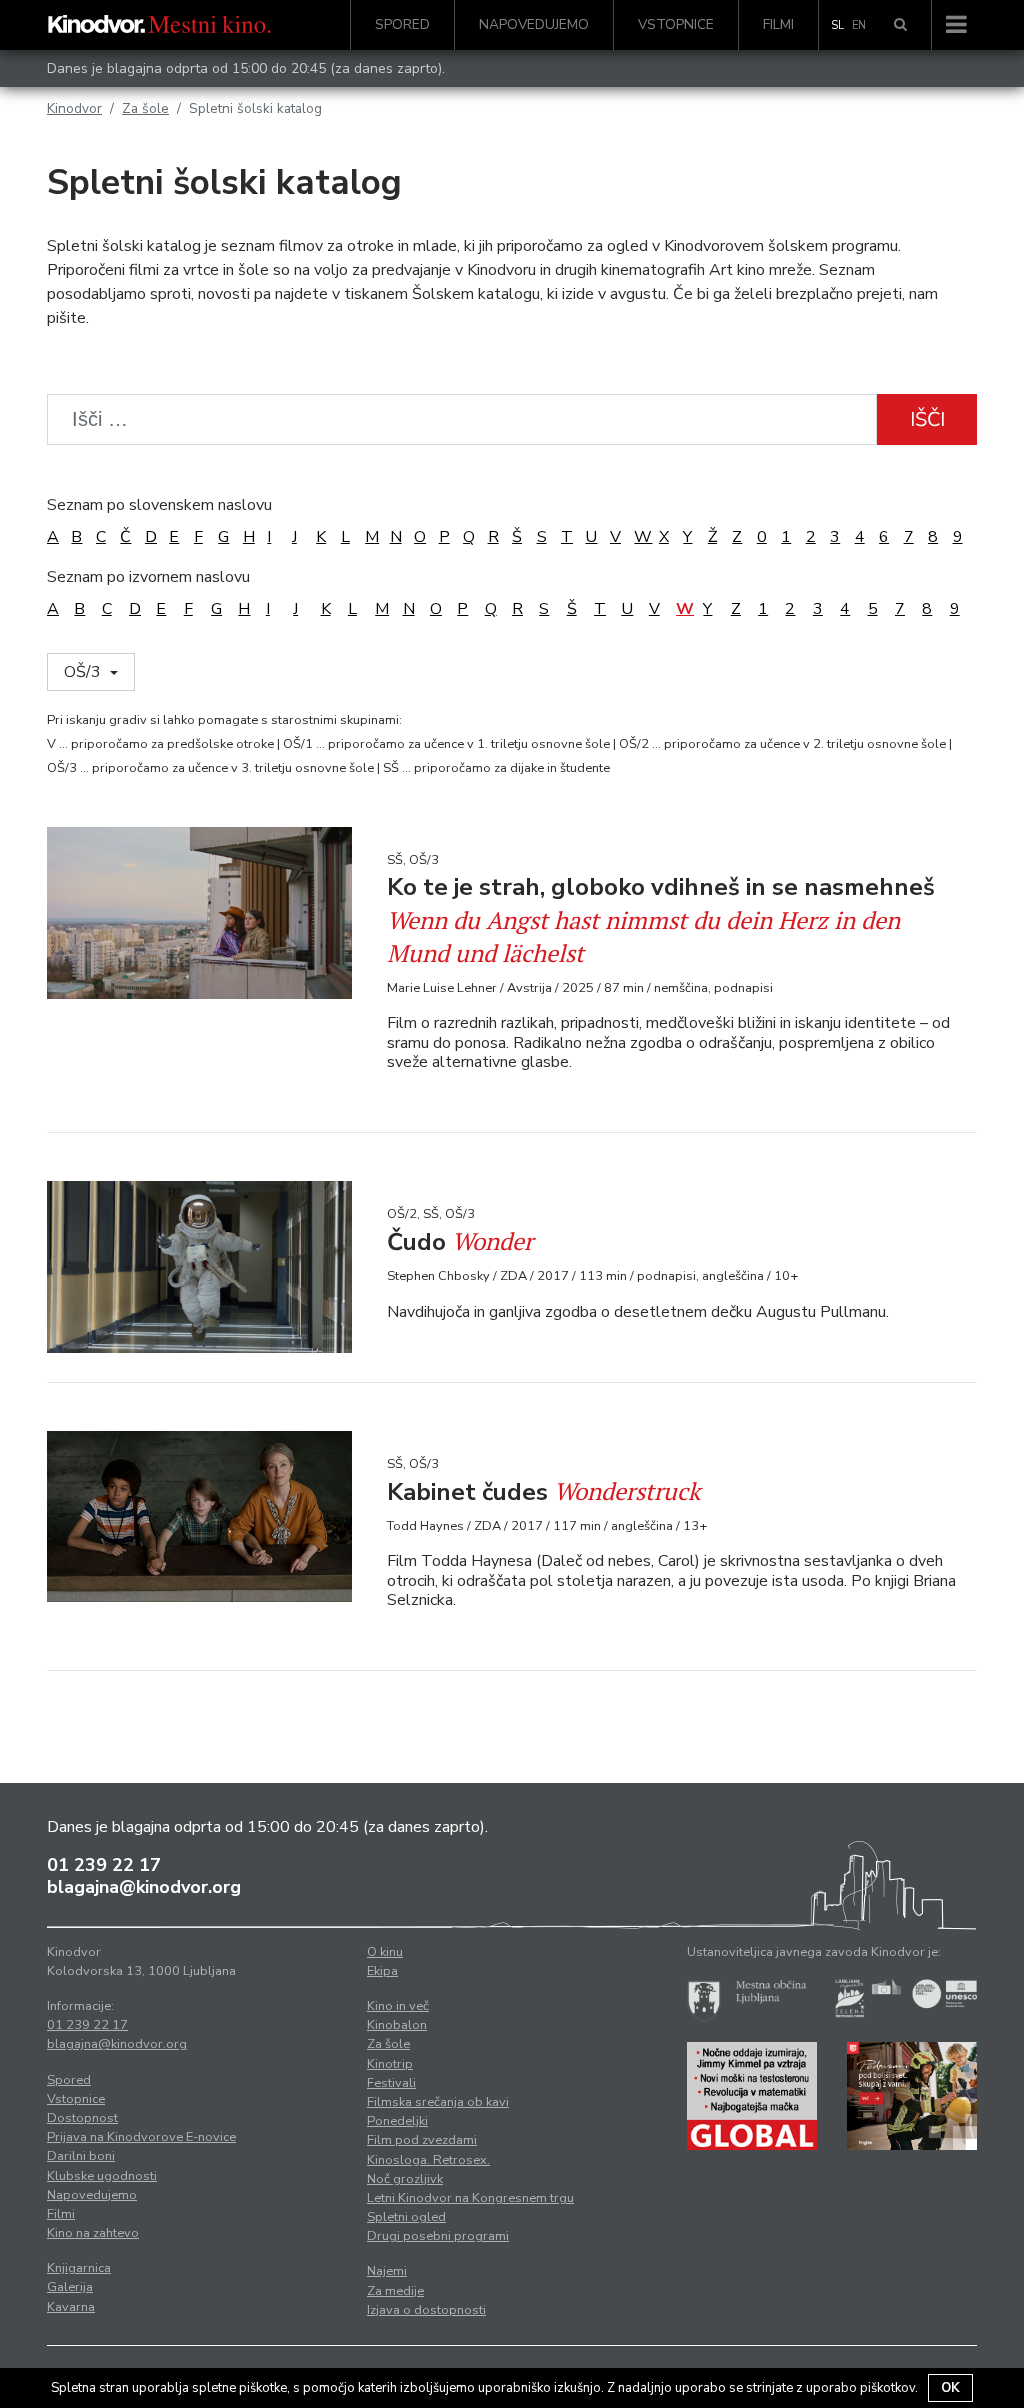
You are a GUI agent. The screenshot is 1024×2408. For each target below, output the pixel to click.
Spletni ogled (406, 2217)
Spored (402, 24)
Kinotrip (390, 2064)
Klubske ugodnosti (102, 2176)
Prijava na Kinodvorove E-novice (141, 2137)
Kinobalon (397, 2025)
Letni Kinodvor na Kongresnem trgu (470, 2198)
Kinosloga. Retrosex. (428, 2160)
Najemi (387, 2271)
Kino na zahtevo (93, 2233)
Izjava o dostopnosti (426, 2310)
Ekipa (382, 1971)
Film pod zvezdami (422, 2140)
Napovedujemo (534, 24)
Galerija (70, 2287)
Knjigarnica (79, 2268)
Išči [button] (927, 419)
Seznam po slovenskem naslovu (159, 505)
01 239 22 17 (104, 1865)
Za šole (145, 108)
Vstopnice (676, 24)
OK (950, 2388)
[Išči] (900, 25)
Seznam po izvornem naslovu (148, 577)
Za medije (395, 2291)
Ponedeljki (397, 2121)
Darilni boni (81, 2156)
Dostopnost (82, 2118)
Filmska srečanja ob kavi (438, 2102)
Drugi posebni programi (438, 2236)
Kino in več (398, 2006)
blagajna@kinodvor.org (144, 1887)
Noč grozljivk (405, 2179)
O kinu (385, 1952)
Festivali (391, 2083)
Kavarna (71, 2307)
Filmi (778, 24)
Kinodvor (74, 108)
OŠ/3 (84, 672)
